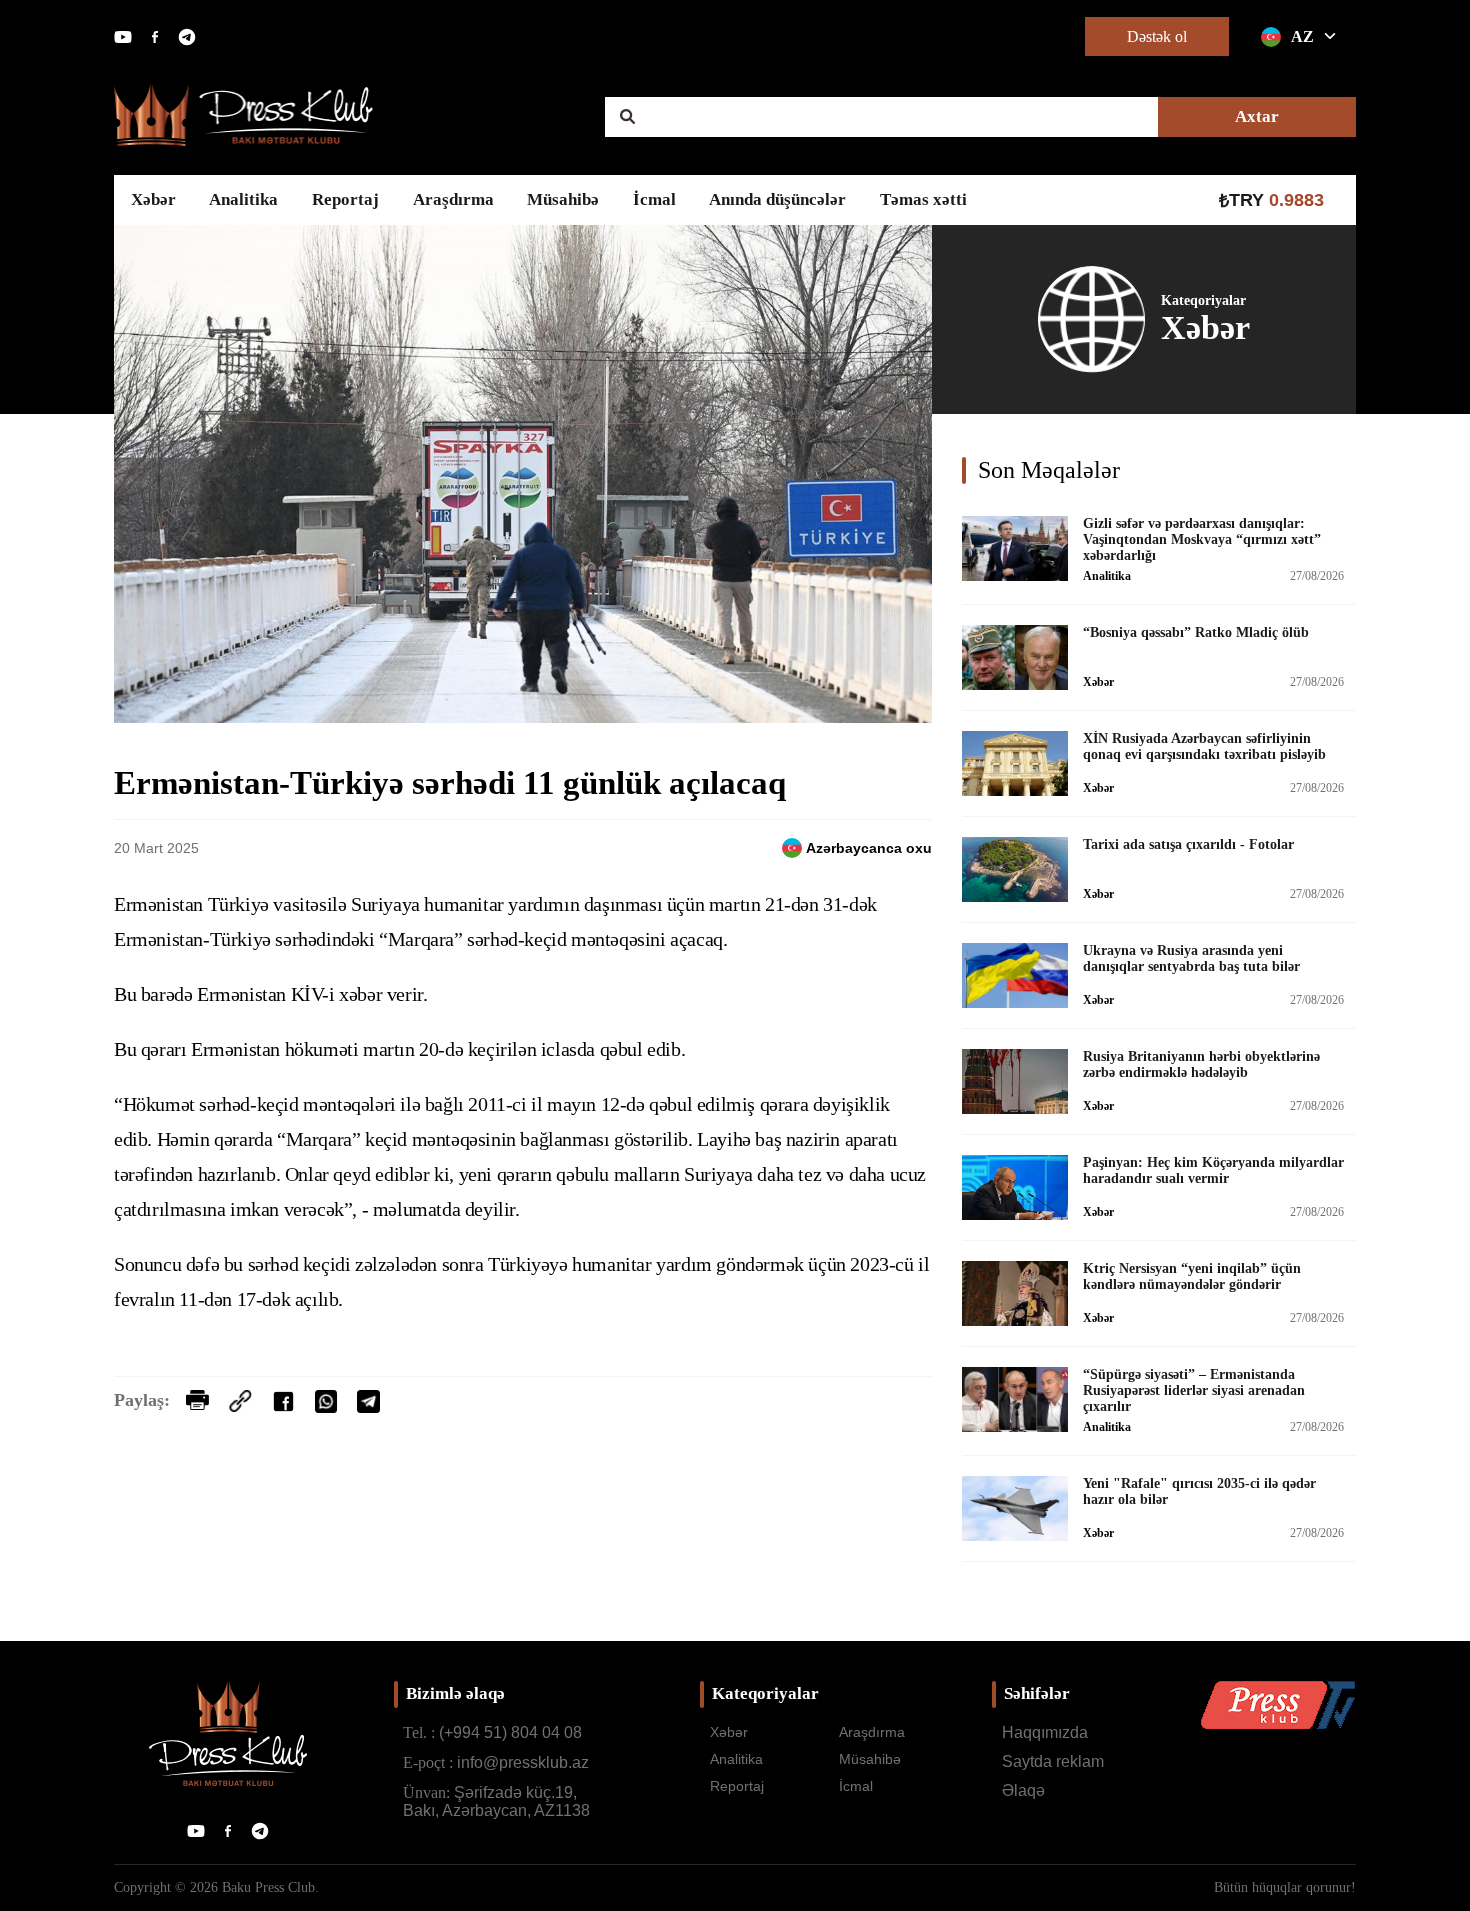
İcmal (654, 199)
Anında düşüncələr (777, 199)
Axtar (1257, 116)
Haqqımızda (1045, 1732)
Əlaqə (1023, 1790)
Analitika (243, 199)
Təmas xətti (923, 199)
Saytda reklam (1053, 1761)
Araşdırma (453, 199)
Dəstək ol (1157, 36)
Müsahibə (563, 199)
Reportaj (345, 199)
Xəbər (153, 199)
